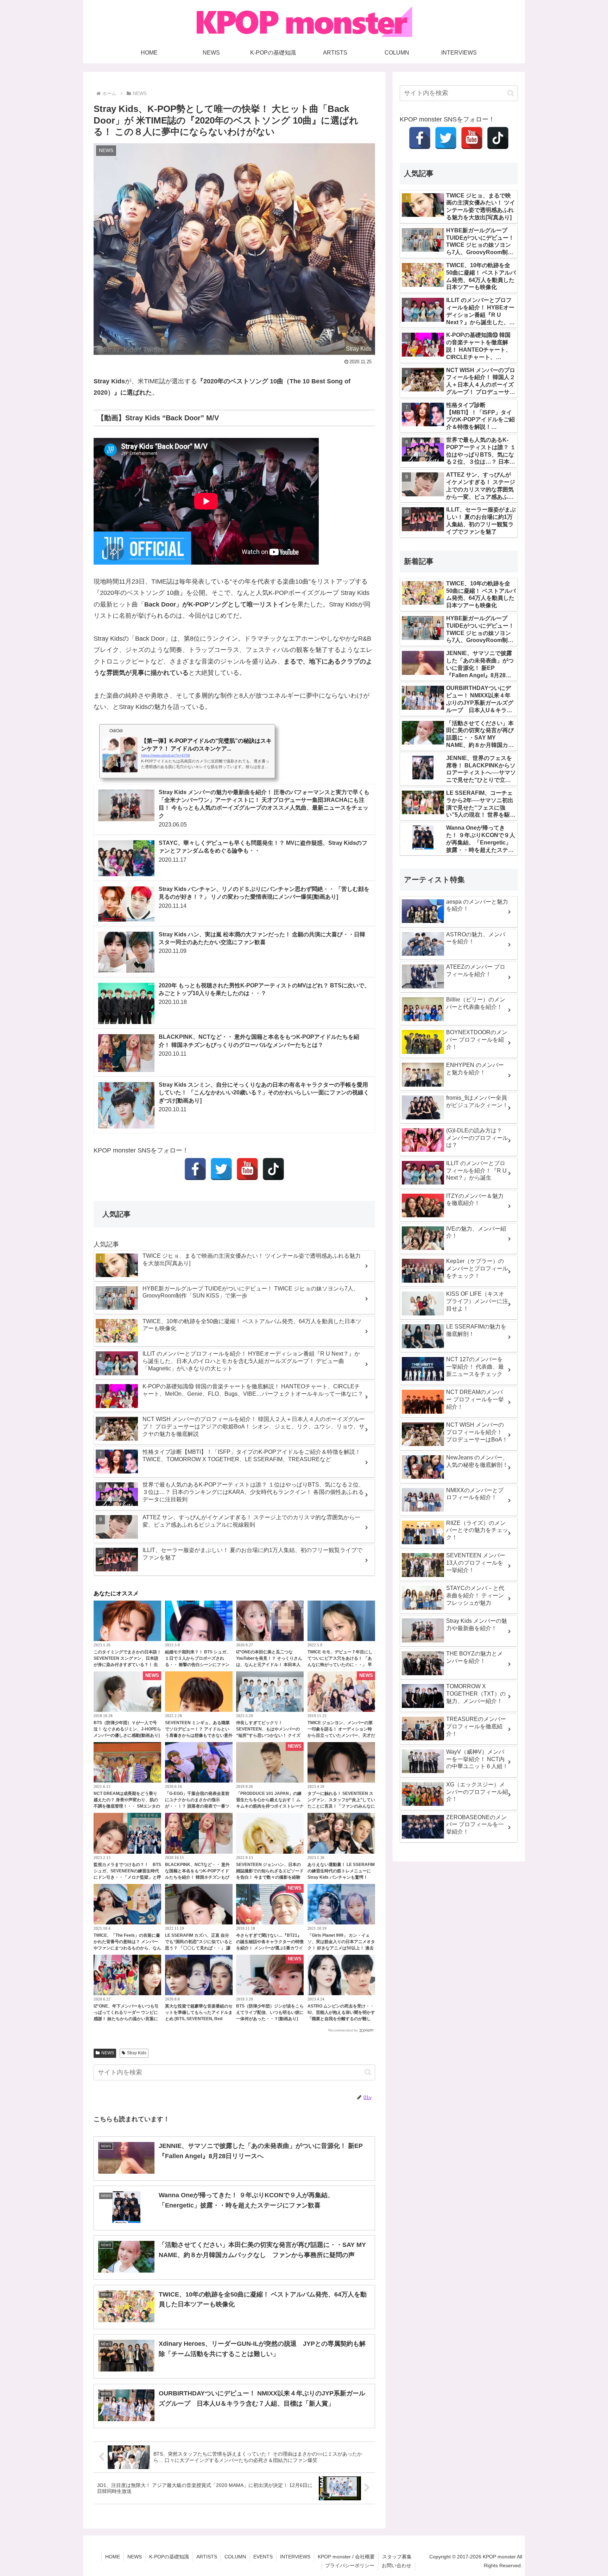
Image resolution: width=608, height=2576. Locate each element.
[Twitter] (221, 1169)
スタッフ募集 (397, 2557)
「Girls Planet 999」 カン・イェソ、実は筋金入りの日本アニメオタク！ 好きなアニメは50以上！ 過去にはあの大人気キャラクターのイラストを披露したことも (341, 1948)
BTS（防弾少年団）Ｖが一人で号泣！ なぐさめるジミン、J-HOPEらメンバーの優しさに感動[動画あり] (127, 1729)
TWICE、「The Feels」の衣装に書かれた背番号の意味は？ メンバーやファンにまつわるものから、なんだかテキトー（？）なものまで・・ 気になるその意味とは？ (127, 1948)
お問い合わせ (397, 2565)
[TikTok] (273, 1169)
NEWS (108, 2053)
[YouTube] (247, 1169)
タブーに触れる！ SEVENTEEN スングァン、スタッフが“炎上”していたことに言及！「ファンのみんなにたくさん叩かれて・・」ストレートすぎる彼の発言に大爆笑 (341, 1806)
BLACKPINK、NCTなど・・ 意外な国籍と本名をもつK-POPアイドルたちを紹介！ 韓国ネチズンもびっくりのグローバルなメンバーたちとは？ (199, 1877)
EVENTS (263, 2557)
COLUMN (235, 2557)
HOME (113, 2557)
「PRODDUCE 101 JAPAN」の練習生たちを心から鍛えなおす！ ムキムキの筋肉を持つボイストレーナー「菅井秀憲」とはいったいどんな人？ (270, 1806)
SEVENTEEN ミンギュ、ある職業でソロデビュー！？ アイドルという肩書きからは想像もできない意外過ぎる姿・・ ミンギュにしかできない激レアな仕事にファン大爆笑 (199, 1735)
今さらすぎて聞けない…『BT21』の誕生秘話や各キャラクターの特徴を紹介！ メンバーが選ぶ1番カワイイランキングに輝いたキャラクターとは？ (270, 1948)
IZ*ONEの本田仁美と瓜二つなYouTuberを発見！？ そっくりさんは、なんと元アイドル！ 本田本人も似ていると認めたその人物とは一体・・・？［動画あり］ (270, 1665)
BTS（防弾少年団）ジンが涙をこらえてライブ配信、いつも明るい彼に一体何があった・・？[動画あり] (270, 2012)
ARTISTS (207, 2557)
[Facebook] (195, 1169)
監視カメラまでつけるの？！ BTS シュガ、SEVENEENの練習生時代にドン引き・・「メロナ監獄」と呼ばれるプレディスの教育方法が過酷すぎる (127, 1877)
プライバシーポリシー (350, 2565)
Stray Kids (137, 2053)
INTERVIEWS (295, 2557)
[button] (368, 2072)
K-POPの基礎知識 (169, 2557)
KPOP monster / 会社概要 (346, 2557)
